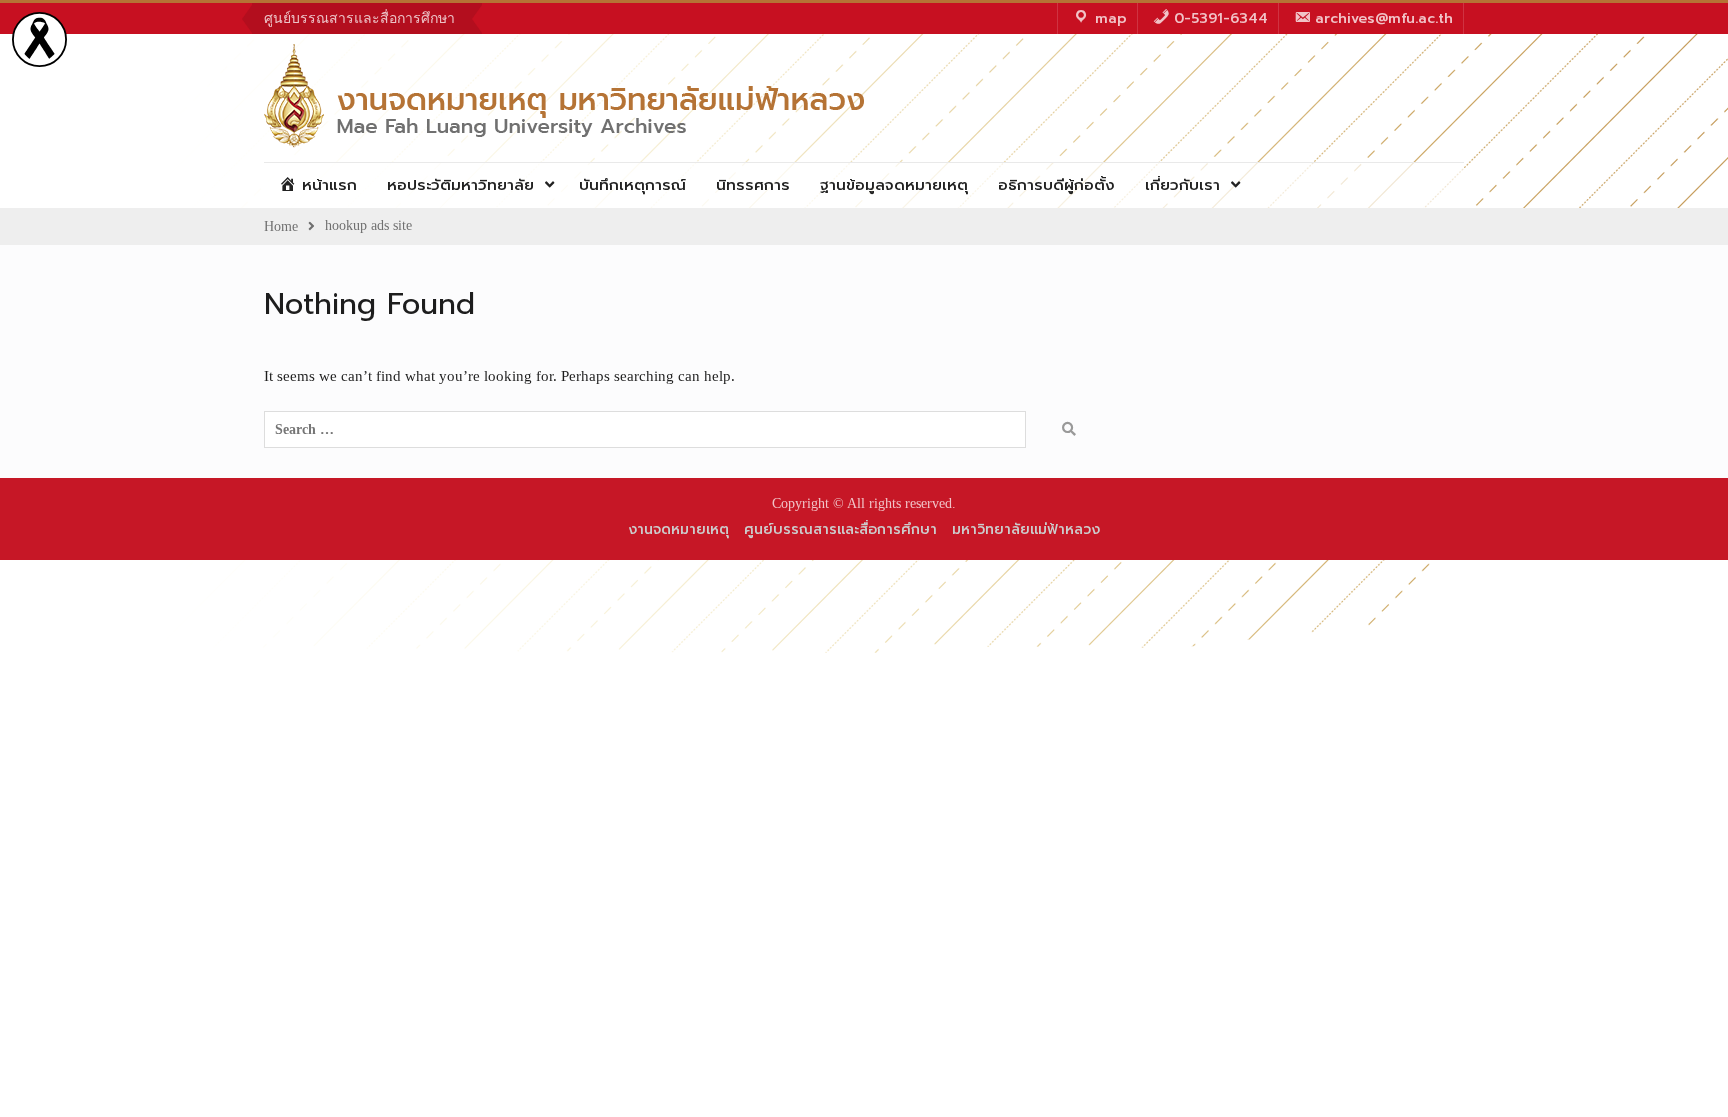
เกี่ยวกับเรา (1182, 185)
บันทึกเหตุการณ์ (632, 185)
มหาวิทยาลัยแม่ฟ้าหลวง (1026, 529)
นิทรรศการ (753, 185)
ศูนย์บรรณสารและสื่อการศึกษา (359, 18)
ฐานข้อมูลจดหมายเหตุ (894, 185)
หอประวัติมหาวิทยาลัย (460, 185)
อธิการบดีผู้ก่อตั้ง (1056, 185)
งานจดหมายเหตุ (678, 529)
